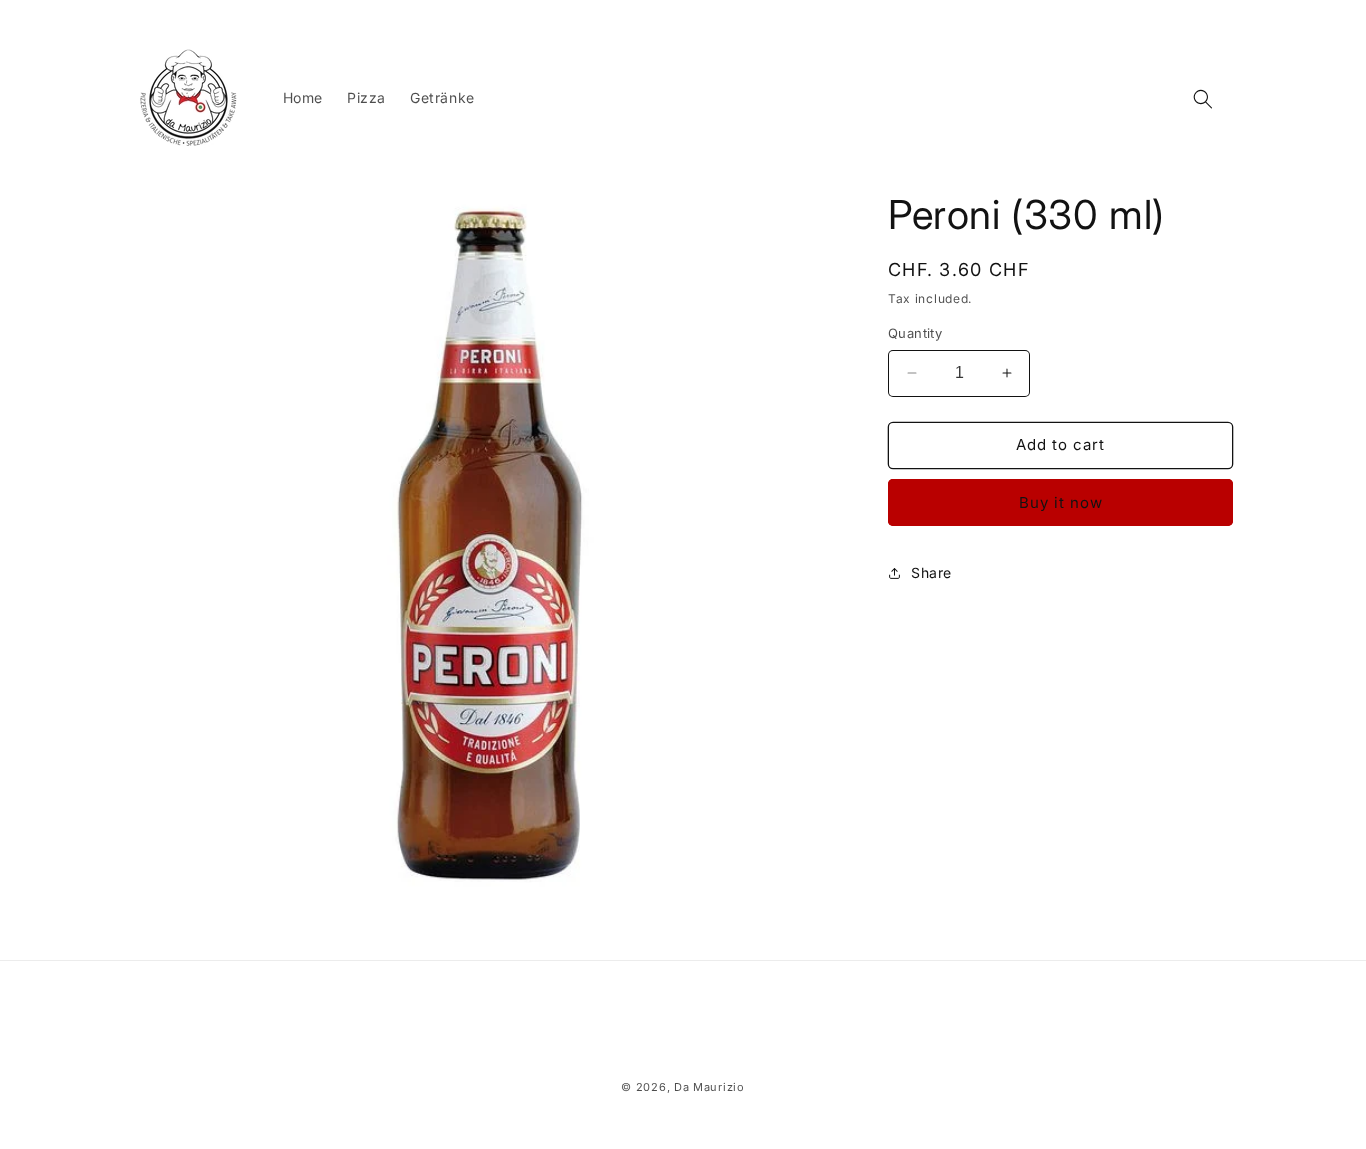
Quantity (915, 333)
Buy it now (1061, 502)
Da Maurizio (709, 1087)
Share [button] (931, 572)
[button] (1203, 99)
